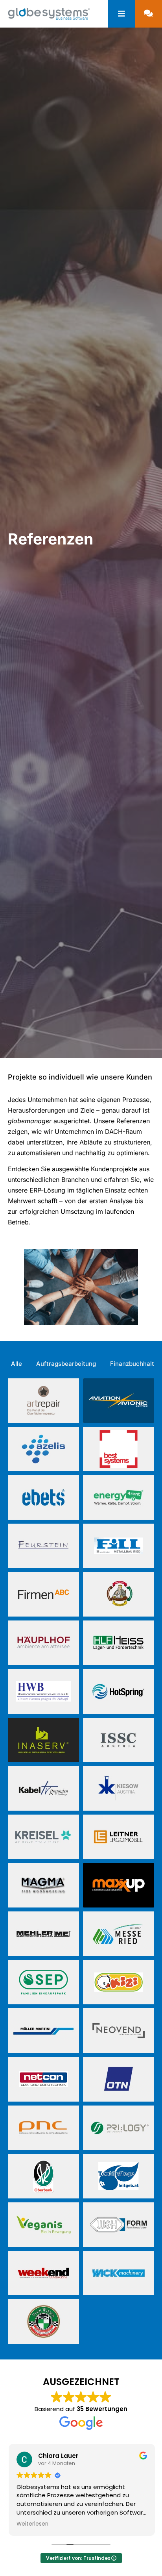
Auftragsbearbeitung (66, 1364)
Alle (17, 1364)
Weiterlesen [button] (32, 2524)
